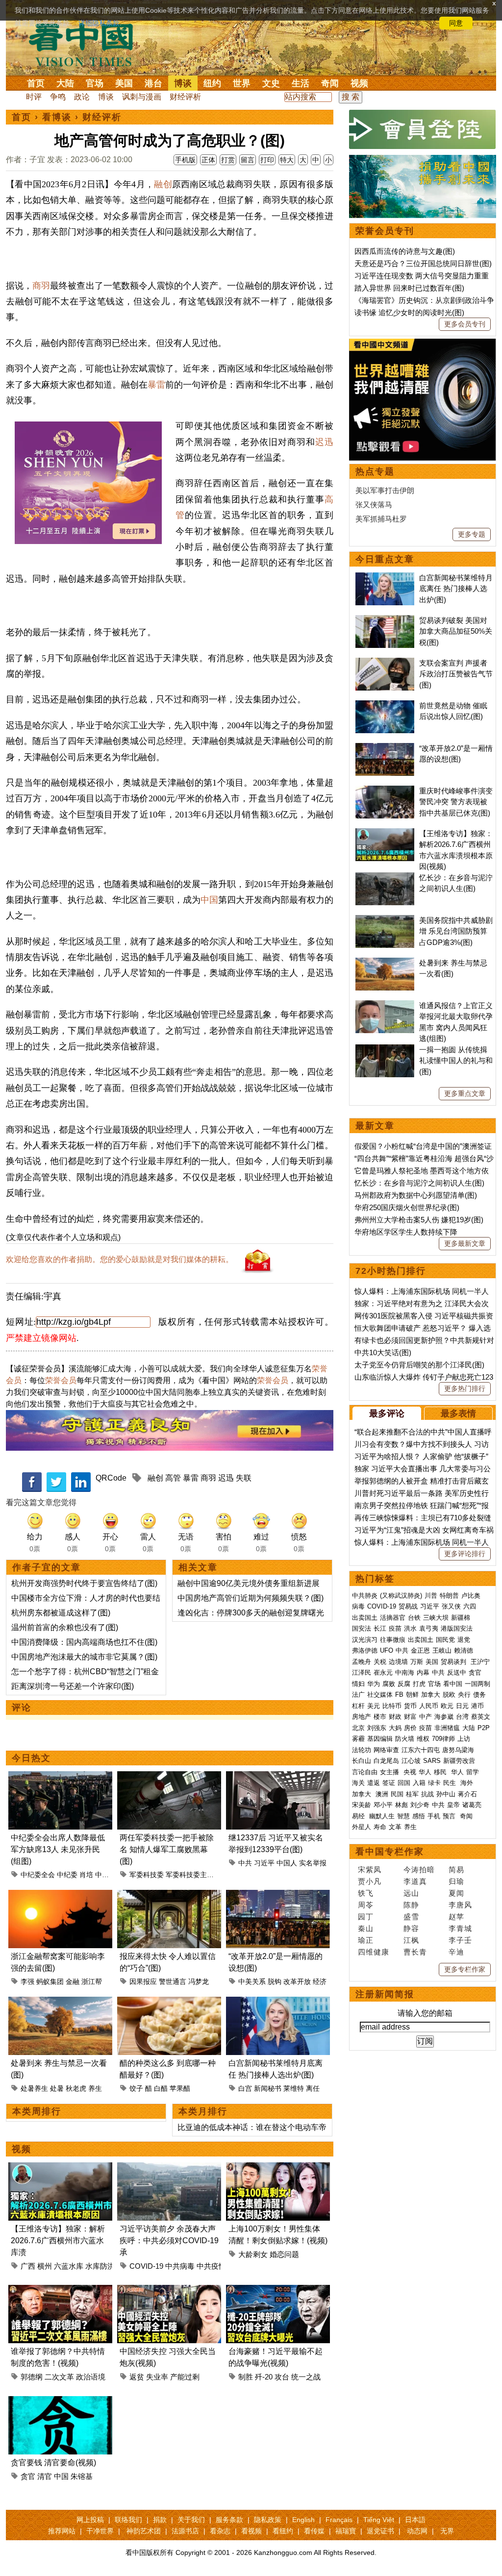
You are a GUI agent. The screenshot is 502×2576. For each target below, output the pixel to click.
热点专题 (375, 471)
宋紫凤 (370, 1870)
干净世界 (100, 2531)
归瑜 (456, 1881)
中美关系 (252, 1982)
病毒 (358, 1606)
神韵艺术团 (144, 2531)
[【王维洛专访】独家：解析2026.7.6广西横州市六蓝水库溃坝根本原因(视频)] (60, 2168)
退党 (464, 1640)
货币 (410, 1706)
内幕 (423, 1672)
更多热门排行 (465, 1388)
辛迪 (456, 1952)
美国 (124, 83)
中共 (245, 1863)
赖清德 (464, 1650)
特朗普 (449, 1596)
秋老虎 (76, 2088)
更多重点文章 (465, 1093)
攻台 (282, 2377)
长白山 (362, 1761)
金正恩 (420, 1650)
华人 (425, 1772)
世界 (242, 83)
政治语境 (91, 2377)
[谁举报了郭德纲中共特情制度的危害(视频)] (60, 2291)
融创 (163, 184)
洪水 (410, 1628)
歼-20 (264, 2377)
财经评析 (185, 97)
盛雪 (411, 1917)
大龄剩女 (253, 2254)
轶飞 (366, 1893)
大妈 (395, 1728)
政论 (82, 97)
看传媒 (314, 2531)
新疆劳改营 (459, 1761)
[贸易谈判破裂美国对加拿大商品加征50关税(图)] (385, 620)
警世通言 (173, 1982)
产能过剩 (185, 2377)
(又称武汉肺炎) (401, 1596)
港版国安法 (457, 1628)
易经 (359, 1816)
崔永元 (383, 1672)
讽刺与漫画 (142, 97)
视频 (359, 83)
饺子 (136, 2088)
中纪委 (67, 1875)
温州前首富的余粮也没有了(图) (65, 1627)
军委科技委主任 (190, 1875)
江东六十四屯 (421, 1750)
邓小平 (383, 1805)
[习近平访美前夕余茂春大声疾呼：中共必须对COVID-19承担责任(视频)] (169, 2168)
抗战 (427, 1794)
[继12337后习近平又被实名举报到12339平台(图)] (278, 1777)
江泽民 (362, 1672)
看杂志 (220, 2531)
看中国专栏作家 (390, 1852)
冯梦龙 (199, 1982)
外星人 (362, 1827)
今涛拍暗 (419, 1870)
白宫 (245, 2088)
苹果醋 (180, 2088)
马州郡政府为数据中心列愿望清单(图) (416, 1195)
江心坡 (411, 1761)
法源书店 (185, 2531)
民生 (451, 1783)
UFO (387, 1650)
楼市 (380, 1717)
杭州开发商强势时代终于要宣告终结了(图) (84, 1583)
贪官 (28, 2476)
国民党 (445, 1640)
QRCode (111, 1478)
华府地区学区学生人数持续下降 (406, 1232)
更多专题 (472, 534)
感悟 (419, 1816)
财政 (395, 1717)
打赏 (228, 160)
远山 (411, 1893)
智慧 (403, 1816)
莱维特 (294, 2088)
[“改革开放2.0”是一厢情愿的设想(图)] (278, 1895)
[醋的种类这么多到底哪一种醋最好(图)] (169, 2002)
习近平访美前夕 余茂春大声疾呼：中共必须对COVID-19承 (169, 2241)
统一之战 (306, 2377)
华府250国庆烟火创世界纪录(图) (407, 1207)
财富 (410, 1717)
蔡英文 (481, 1717)
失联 (244, 1478)
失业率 (157, 2377)
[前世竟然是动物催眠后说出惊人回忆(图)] (385, 706)
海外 (468, 1783)
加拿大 (431, 1695)
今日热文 (31, 1758)
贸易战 (408, 1606)
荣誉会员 (61, 1380)
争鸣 (58, 97)
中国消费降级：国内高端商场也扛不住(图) (84, 1642)
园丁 (366, 1917)
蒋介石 (468, 1794)
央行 (464, 1695)
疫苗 (395, 1628)
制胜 (246, 2377)
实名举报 (313, 1863)
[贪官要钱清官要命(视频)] (60, 2402)
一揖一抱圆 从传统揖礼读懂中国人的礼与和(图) (456, 1061)
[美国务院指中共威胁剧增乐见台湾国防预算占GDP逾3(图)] (385, 920)
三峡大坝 (436, 1618)
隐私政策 (268, 2520)
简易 (456, 1870)
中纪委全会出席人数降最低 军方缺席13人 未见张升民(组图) (58, 1849)
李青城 (460, 1928)
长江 (380, 1628)
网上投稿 (90, 2520)
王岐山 (442, 1650)
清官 (45, 2476)
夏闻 (456, 1893)
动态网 (417, 2531)
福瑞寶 (346, 2531)
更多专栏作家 (465, 1969)
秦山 (366, 1928)
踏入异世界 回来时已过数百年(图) (409, 288)
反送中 (457, 1672)
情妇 (358, 1684)
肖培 (86, 1875)
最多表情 (458, 1413)
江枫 (411, 1940)
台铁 (414, 1618)
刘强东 (377, 1728)
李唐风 (460, 1905)
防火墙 (405, 1739)
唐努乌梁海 (458, 1750)
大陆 (65, 83)
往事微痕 (393, 1640)
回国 (404, 1783)
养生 (95, 2088)
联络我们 (128, 2520)
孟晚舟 (362, 1662)
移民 (440, 1772)
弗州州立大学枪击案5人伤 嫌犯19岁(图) (419, 1220)
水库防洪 (100, 2266)
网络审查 (386, 1750)
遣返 (374, 1783)
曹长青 (415, 1952)
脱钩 (275, 1982)
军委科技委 (147, 1875)
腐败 (389, 1684)
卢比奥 (471, 1596)
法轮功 (362, 1750)
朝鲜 (412, 1695)
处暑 (57, 2088)
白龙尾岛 (386, 1761)
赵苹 (456, 1917)
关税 (380, 1662)
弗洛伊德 (365, 1650)
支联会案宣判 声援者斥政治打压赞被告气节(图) (456, 674)
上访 (464, 1739)
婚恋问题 (284, 2254)
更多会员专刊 (465, 324)
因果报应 (143, 1982)
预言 (450, 1816)
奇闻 (330, 83)
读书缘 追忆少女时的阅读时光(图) (409, 312)
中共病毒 (180, 2266)
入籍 (419, 1783)
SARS (432, 1761)
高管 (173, 1478)
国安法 (362, 1628)
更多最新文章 (465, 1243)
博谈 (183, 83)
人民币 (429, 1706)
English (303, 2520)
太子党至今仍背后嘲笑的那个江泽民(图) (419, 1365)
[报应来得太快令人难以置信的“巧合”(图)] (169, 1895)
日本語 (415, 2520)
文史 (271, 83)
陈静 (411, 1905)
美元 (374, 1706)
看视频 (251, 2531)
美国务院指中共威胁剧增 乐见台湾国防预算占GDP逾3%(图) (456, 931)
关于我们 (191, 2520)
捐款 (160, 2520)
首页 (36, 83)
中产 (426, 1717)
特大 (287, 160)
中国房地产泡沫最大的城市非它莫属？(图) (84, 1657)
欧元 (447, 1706)
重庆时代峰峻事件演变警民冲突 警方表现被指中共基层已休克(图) (456, 802)
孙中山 (446, 1794)
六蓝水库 (69, 2266)
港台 (153, 83)
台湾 (462, 1717)
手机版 (185, 160)
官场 (95, 83)
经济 (320, 1982)
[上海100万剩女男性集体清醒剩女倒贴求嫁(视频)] (278, 2168)
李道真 (415, 1881)
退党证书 (380, 2531)
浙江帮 (92, 1982)
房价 (410, 1728)
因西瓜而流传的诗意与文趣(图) (405, 251)
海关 (358, 1783)
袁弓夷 (429, 1628)
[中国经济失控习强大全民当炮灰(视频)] (169, 2291)
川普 (431, 1596)
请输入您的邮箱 (425, 2013)
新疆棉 (461, 1618)
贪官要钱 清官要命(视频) (53, 2463)
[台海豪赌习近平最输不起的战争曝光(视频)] (278, 2291)
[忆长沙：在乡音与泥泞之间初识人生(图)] (385, 878)
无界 (447, 2531)
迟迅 (324, 442)
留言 (248, 160)
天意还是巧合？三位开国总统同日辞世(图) (423, 263)
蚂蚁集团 (50, 1982)
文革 (395, 1827)
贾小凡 (370, 1881)
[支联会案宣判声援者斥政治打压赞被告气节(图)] (385, 663)
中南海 (405, 1672)
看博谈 (57, 117)
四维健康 (374, 1952)
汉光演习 (365, 1640)
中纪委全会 (38, 1875)
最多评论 (387, 1413)
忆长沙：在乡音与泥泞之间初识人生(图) (419, 1183)
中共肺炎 (365, 1596)
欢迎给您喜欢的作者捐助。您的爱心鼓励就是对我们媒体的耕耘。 (120, 1259)
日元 (462, 1706)
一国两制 (477, 1684)
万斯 (417, 1662)
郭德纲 (32, 2377)
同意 (456, 23)
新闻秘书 (268, 2088)
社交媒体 (380, 1695)
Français (339, 2520)
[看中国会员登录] (423, 129)
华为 (374, 1684)
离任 (313, 2088)
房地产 (362, 1717)
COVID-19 (146, 2266)
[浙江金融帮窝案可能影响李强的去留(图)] (60, 1895)
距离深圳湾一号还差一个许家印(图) (73, 1686)
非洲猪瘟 (447, 1728)
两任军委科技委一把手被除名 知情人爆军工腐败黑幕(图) (167, 1849)
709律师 (443, 1739)
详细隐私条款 (99, 23)
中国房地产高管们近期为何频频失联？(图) (251, 1598)
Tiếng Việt (379, 2520)
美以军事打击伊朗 (385, 490)
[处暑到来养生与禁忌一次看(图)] (60, 2002)
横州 (45, 2266)
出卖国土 (365, 1618)
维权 (423, 1739)
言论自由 (365, 1772)
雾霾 (358, 1739)
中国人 (287, 1863)
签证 (389, 1783)
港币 (477, 1706)
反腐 (404, 1684)
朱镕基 (82, 2476)
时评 (34, 97)
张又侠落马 (374, 505)
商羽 (41, 286)
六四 (470, 1606)
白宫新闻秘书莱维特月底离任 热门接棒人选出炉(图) (456, 589)
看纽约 (283, 2531)
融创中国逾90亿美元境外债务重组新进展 (249, 1583)
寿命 (380, 1827)
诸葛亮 (472, 1805)
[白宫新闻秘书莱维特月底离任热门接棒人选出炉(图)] (278, 2002)
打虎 (419, 1684)
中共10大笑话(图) (383, 1352)
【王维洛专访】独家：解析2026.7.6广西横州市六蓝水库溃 (58, 2241)
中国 (209, 900)
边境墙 (398, 1662)
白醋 (161, 2088)
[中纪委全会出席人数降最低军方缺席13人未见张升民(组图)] (60, 1777)
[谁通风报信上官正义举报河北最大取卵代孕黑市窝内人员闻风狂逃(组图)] (385, 1005)
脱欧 (449, 1695)
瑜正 (366, 1940)
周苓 (366, 1905)
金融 (73, 1982)
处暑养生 (34, 2088)
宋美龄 (362, 1805)
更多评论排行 (465, 1554)
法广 (358, 1695)
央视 (410, 1772)
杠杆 (358, 1706)
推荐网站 (62, 2531)
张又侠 (451, 1606)
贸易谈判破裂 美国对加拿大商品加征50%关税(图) (456, 631)
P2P (484, 1728)
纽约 (212, 83)
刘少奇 (420, 1805)
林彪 (402, 1805)
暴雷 (156, 385)
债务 (479, 1695)
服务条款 (229, 2520)
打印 (267, 160)
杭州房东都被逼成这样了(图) (61, 1613)
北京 (358, 1728)
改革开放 (297, 1982)
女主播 (390, 1772)
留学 (473, 1772)
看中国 (87, 44)
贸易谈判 (454, 1662)
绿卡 (434, 1783)
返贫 (137, 2377)
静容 (411, 1928)
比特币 (392, 1706)
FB (399, 1695)
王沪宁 (480, 1662)
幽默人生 (382, 1816)
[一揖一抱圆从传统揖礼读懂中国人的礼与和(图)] (385, 1050)
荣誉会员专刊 (385, 231)
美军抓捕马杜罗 (381, 519)
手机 (434, 1816)
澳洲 (382, 1794)
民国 (397, 1794)
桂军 (412, 1794)
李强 (27, 1982)
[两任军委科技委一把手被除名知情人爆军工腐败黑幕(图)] (169, 1777)
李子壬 (460, 1940)
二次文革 (59, 2377)
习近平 (264, 1863)
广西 (28, 2266)
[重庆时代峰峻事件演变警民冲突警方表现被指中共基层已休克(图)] (385, 791)
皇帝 (453, 1805)
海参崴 (444, 1717)
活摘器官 (393, 1618)
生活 (301, 83)
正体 (208, 160)
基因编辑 (380, 1739)
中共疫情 (211, 2266)
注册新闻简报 (385, 1994)
